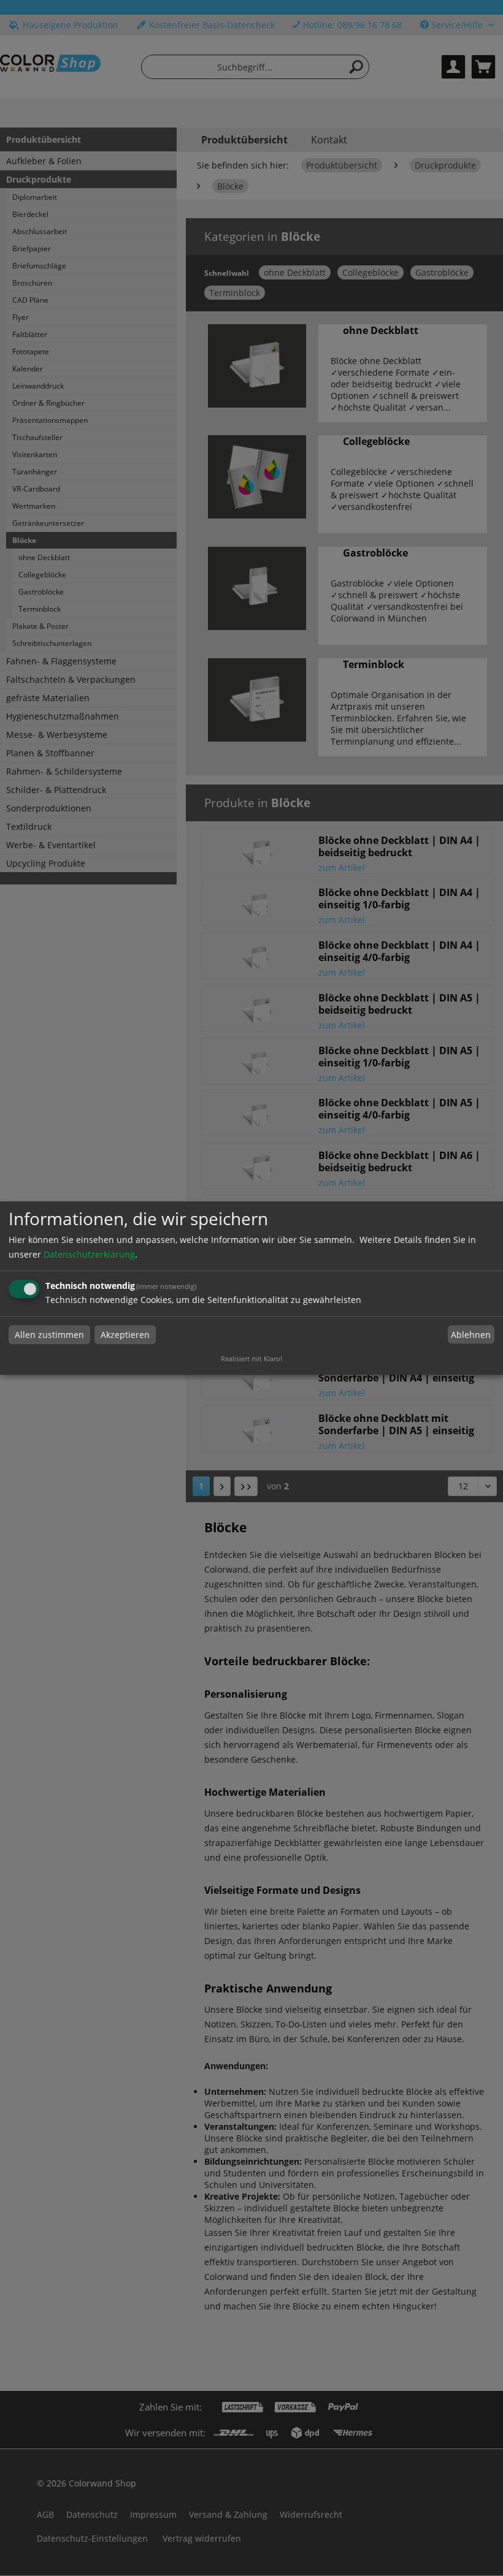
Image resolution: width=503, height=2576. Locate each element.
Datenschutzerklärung (89, 1254)
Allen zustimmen (49, 1335)
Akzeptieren (125, 1335)
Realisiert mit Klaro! (251, 1358)
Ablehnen (471, 1335)
